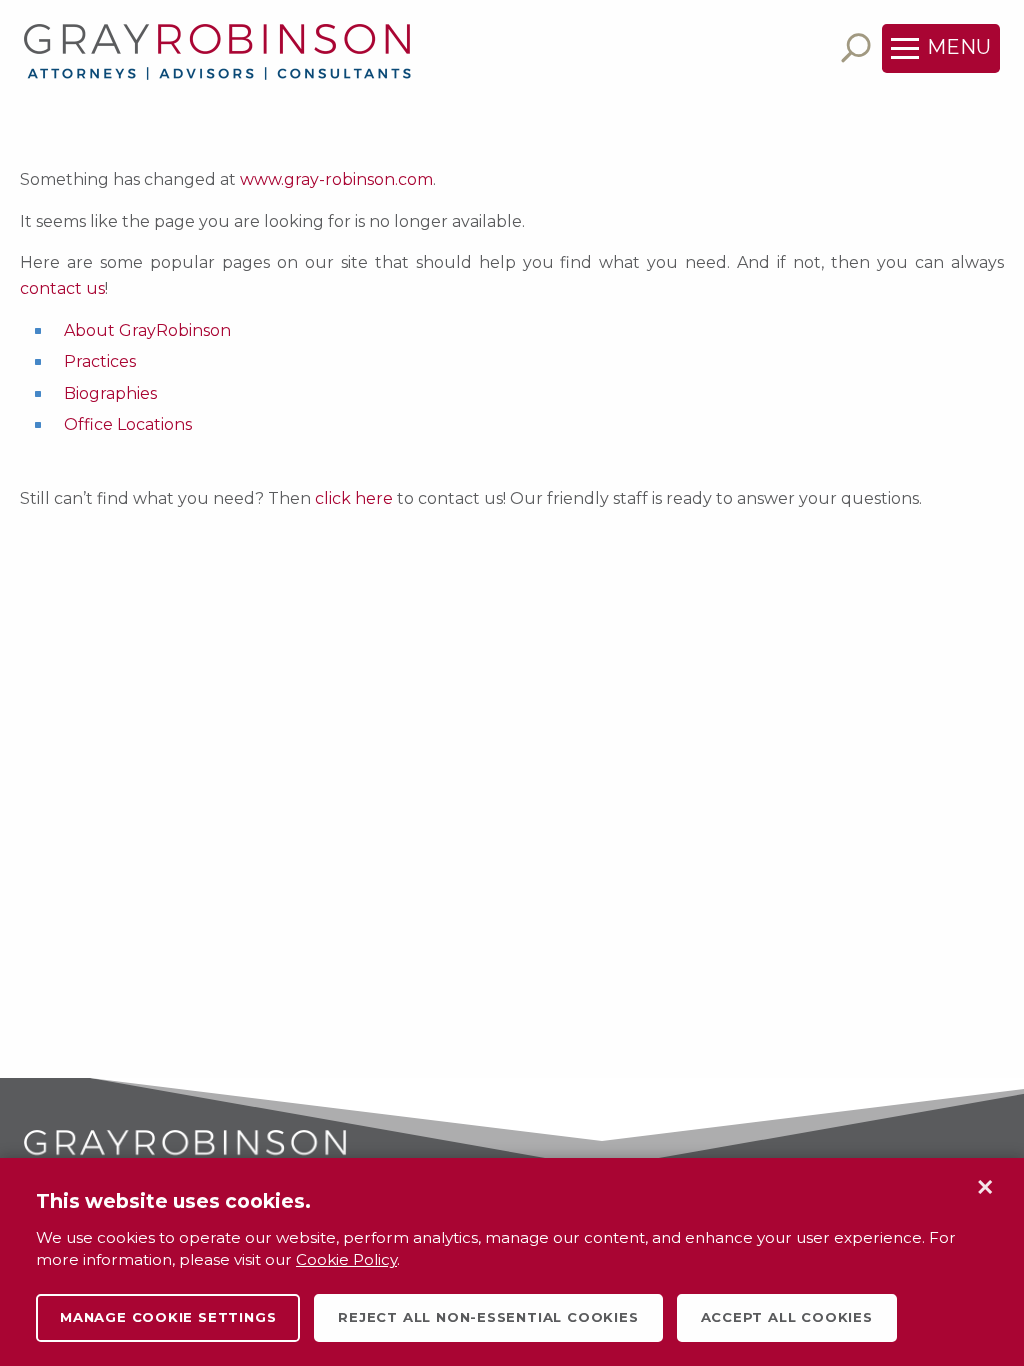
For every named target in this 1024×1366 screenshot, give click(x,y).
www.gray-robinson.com (336, 179)
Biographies (110, 393)
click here (354, 498)
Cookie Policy (346, 1259)
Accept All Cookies (787, 1317)
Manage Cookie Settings (168, 1317)
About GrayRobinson (147, 330)
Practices (100, 361)
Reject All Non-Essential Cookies (488, 1317)
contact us (62, 288)
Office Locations (128, 424)
